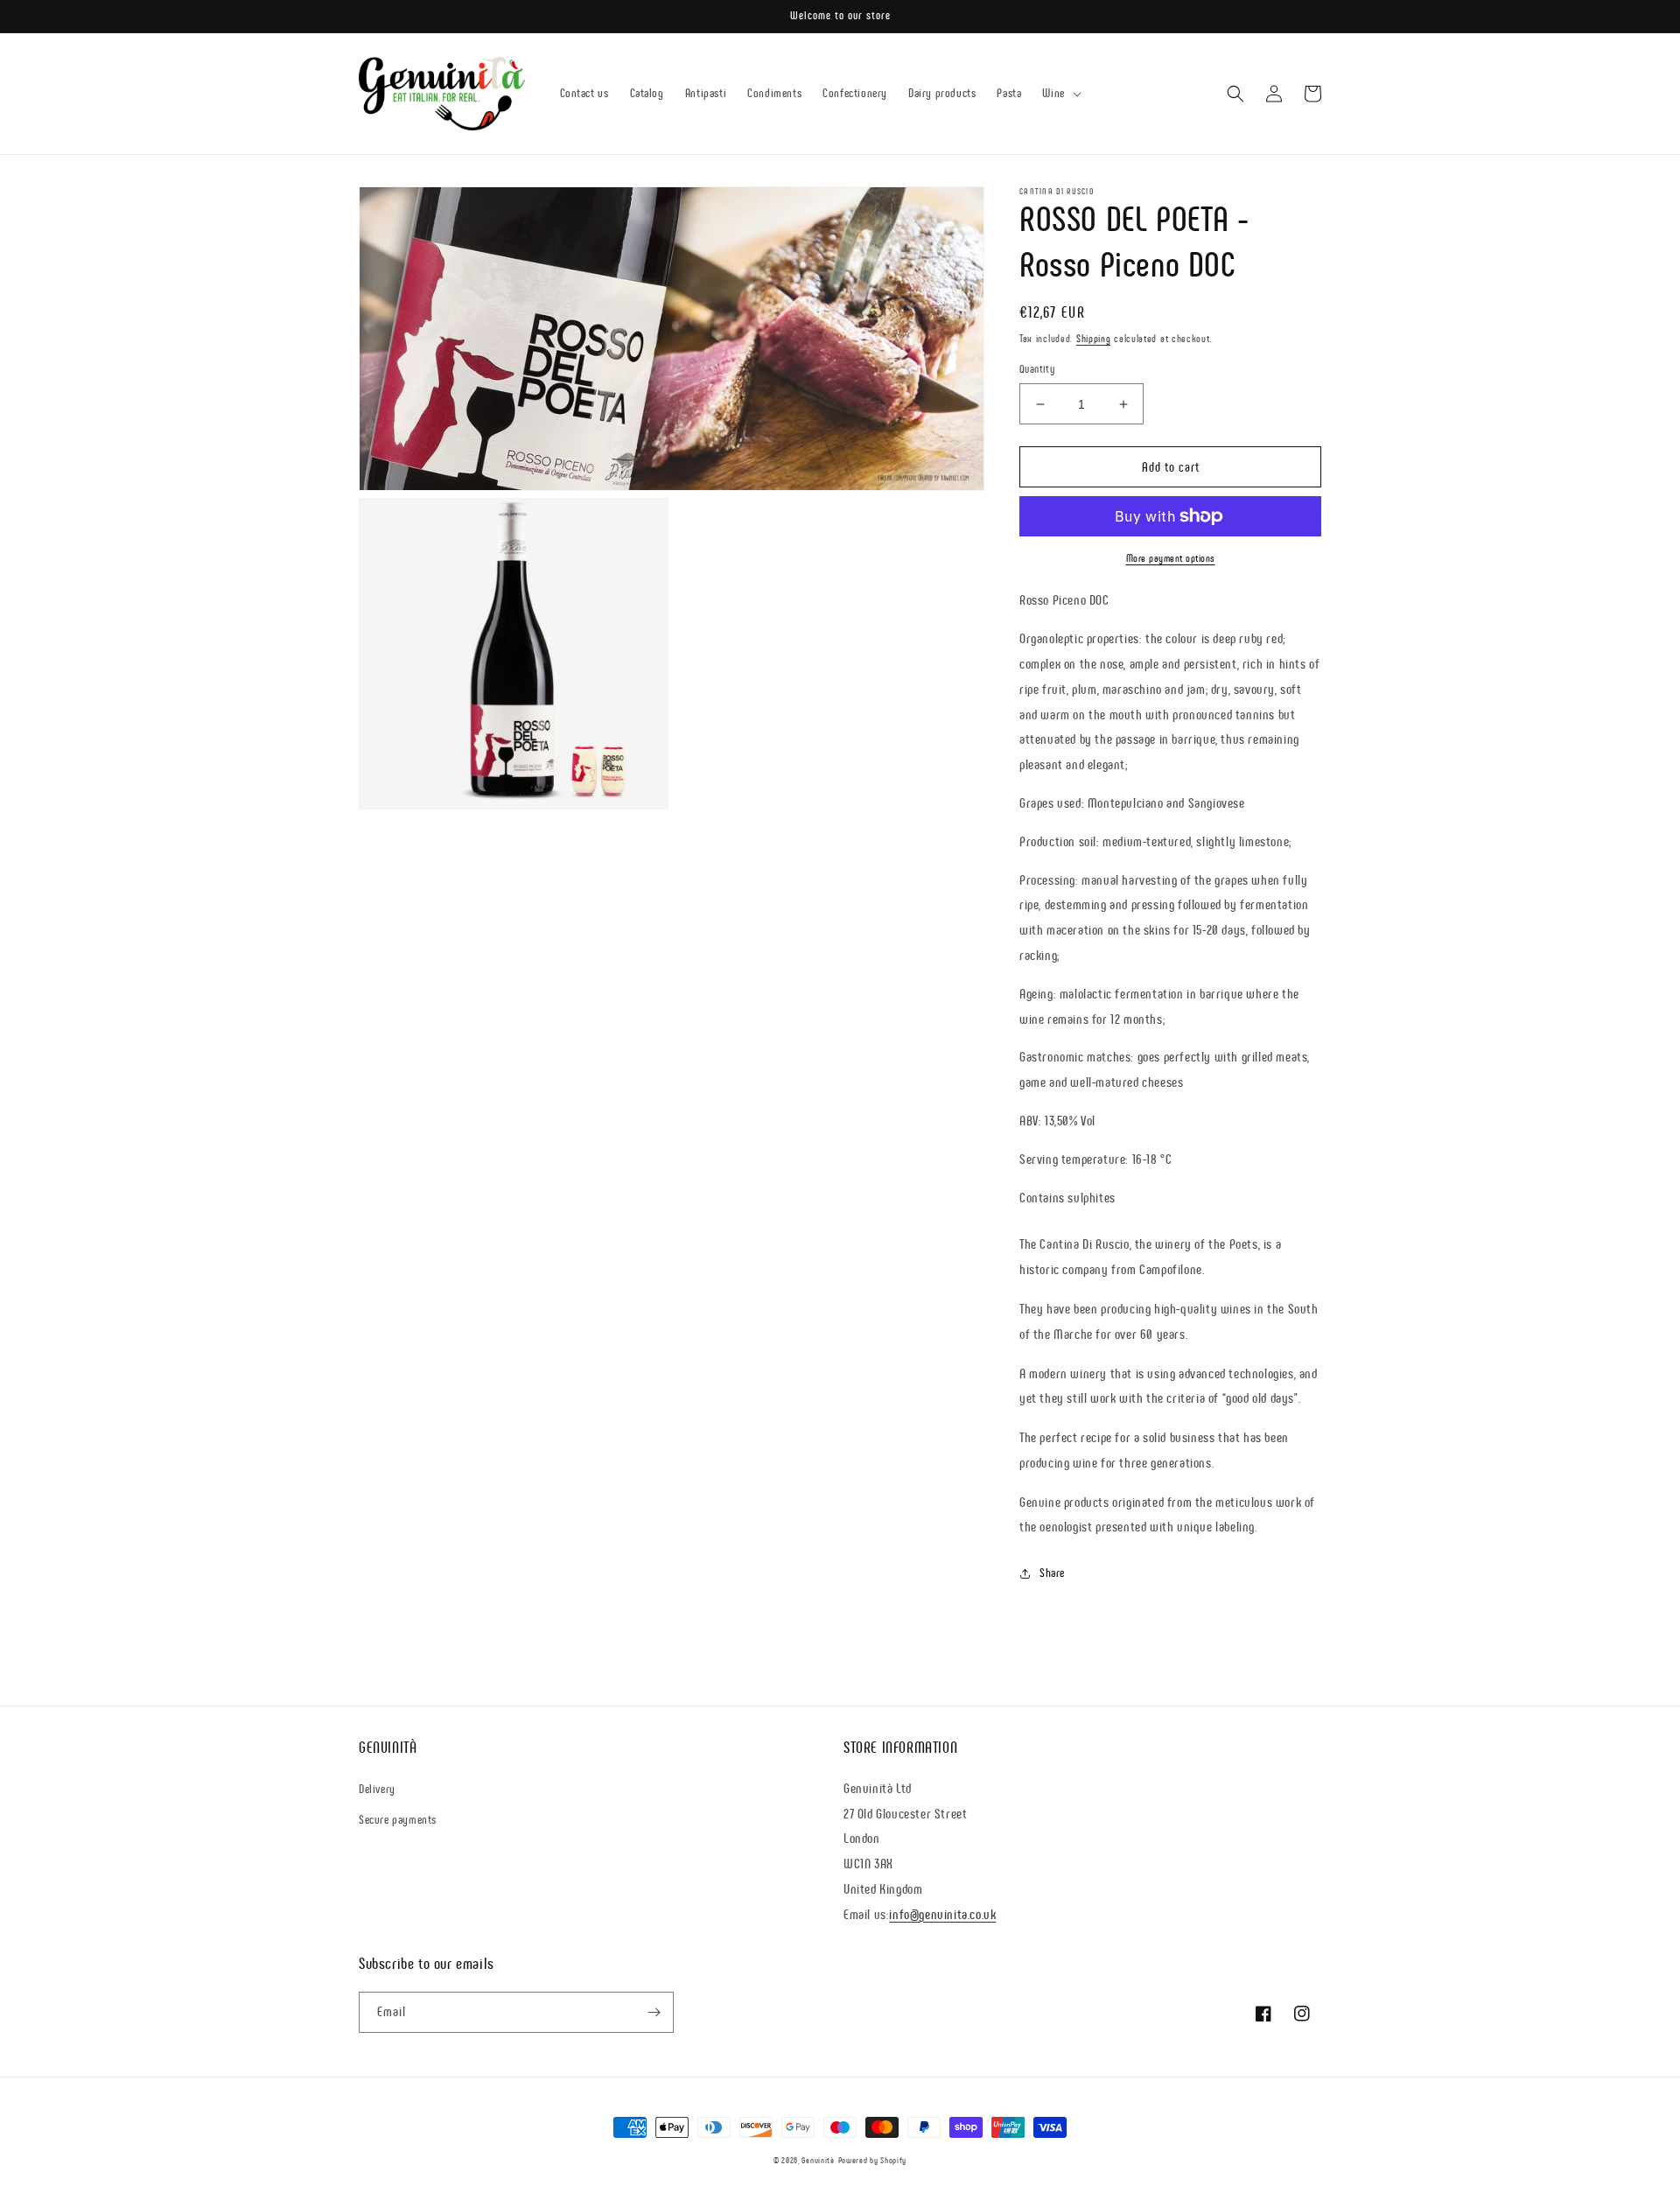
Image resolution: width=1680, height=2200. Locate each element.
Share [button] (1052, 1573)
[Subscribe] (654, 2012)
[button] (1060, 94)
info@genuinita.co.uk (942, 1914)
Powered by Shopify (873, 2160)
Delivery (377, 1789)
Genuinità (818, 2160)
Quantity (1037, 369)
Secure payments (398, 1820)
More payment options (1171, 558)
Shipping (1094, 339)
